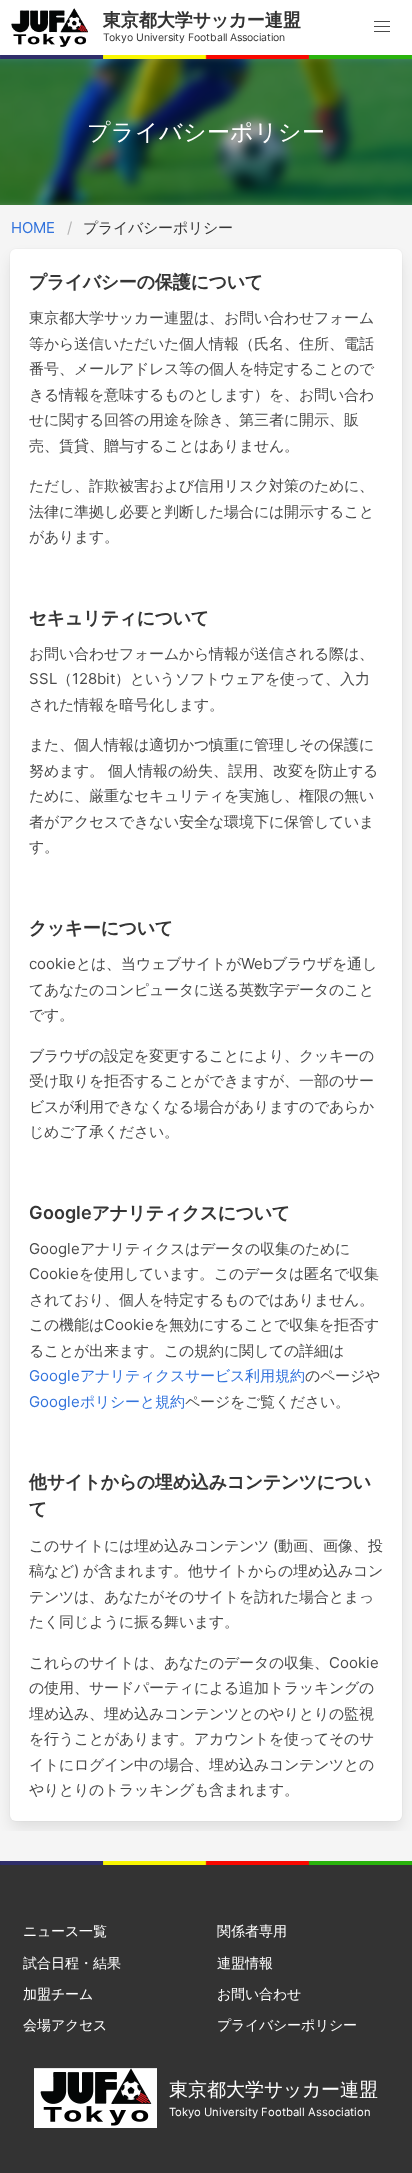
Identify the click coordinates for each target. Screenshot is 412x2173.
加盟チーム (58, 1993)
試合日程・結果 (72, 1962)
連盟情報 (245, 1962)
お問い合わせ (259, 1993)
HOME (33, 227)
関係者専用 (252, 1930)
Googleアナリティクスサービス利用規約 (167, 1375)
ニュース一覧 (65, 1930)
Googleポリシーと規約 (107, 1401)
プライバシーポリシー (287, 2024)
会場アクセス (65, 2024)
